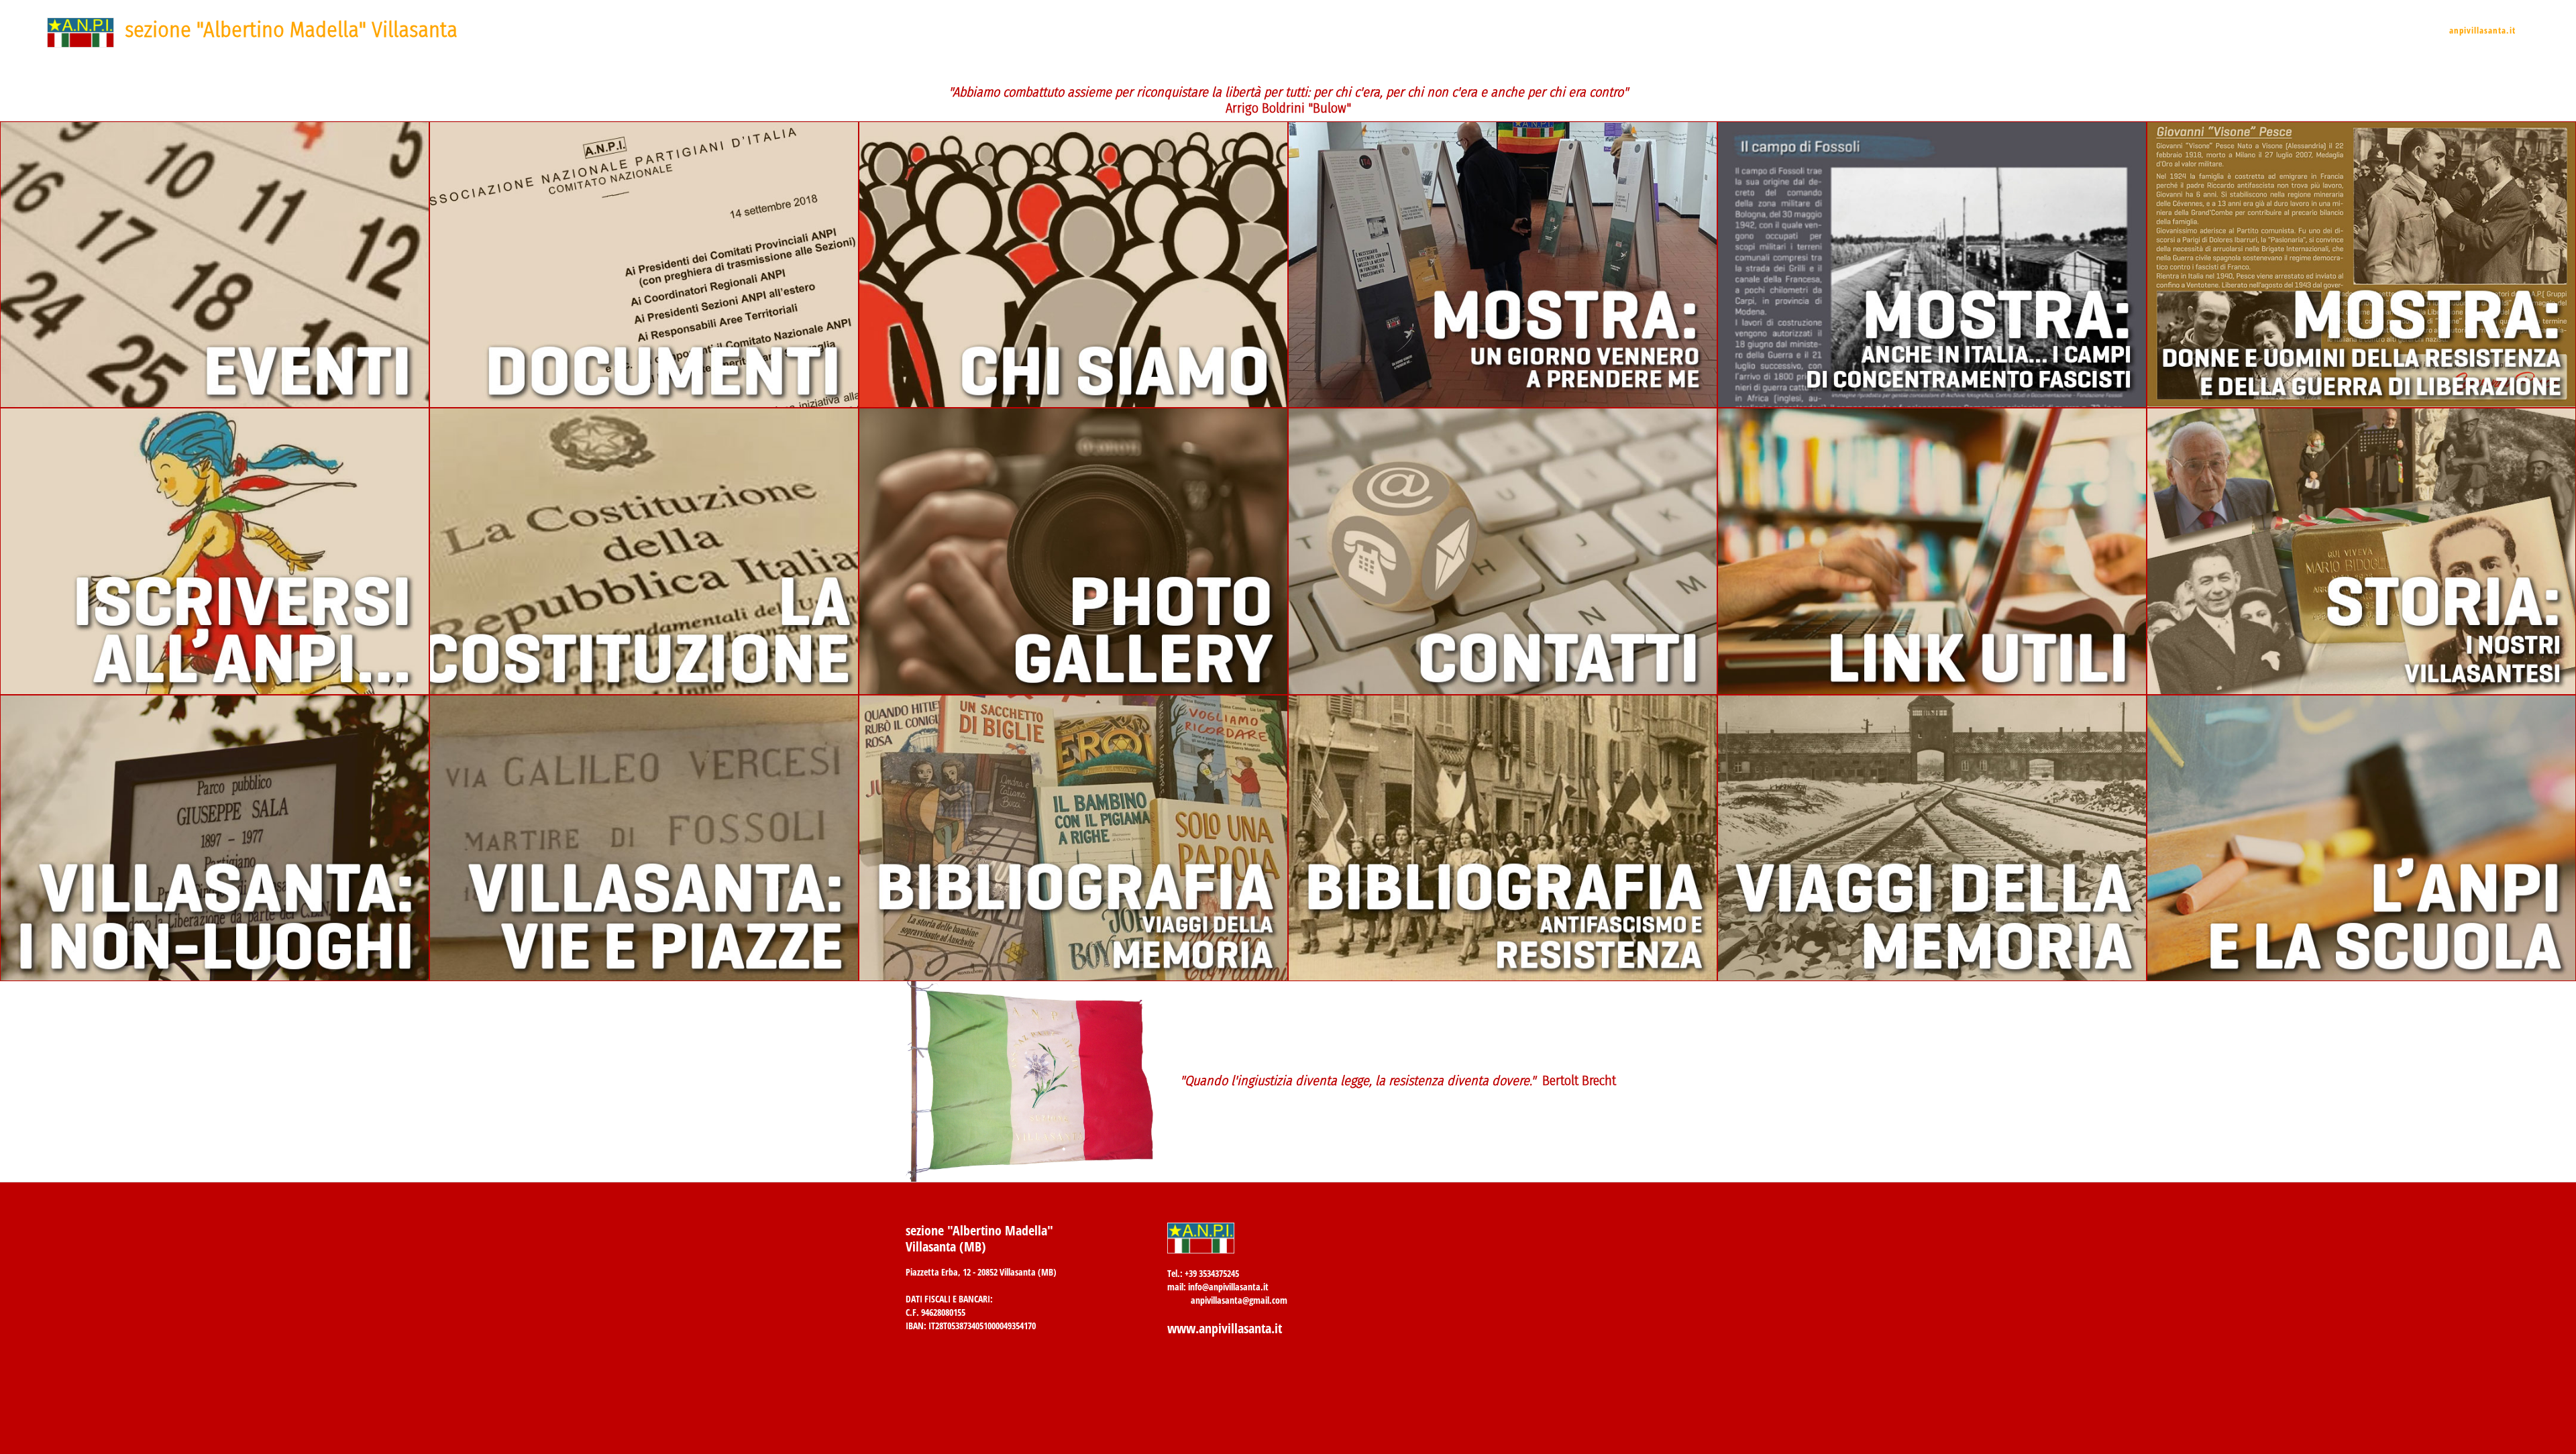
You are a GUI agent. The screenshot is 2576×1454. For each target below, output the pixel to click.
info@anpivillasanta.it (1228, 1287)
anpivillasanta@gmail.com (1239, 1300)
